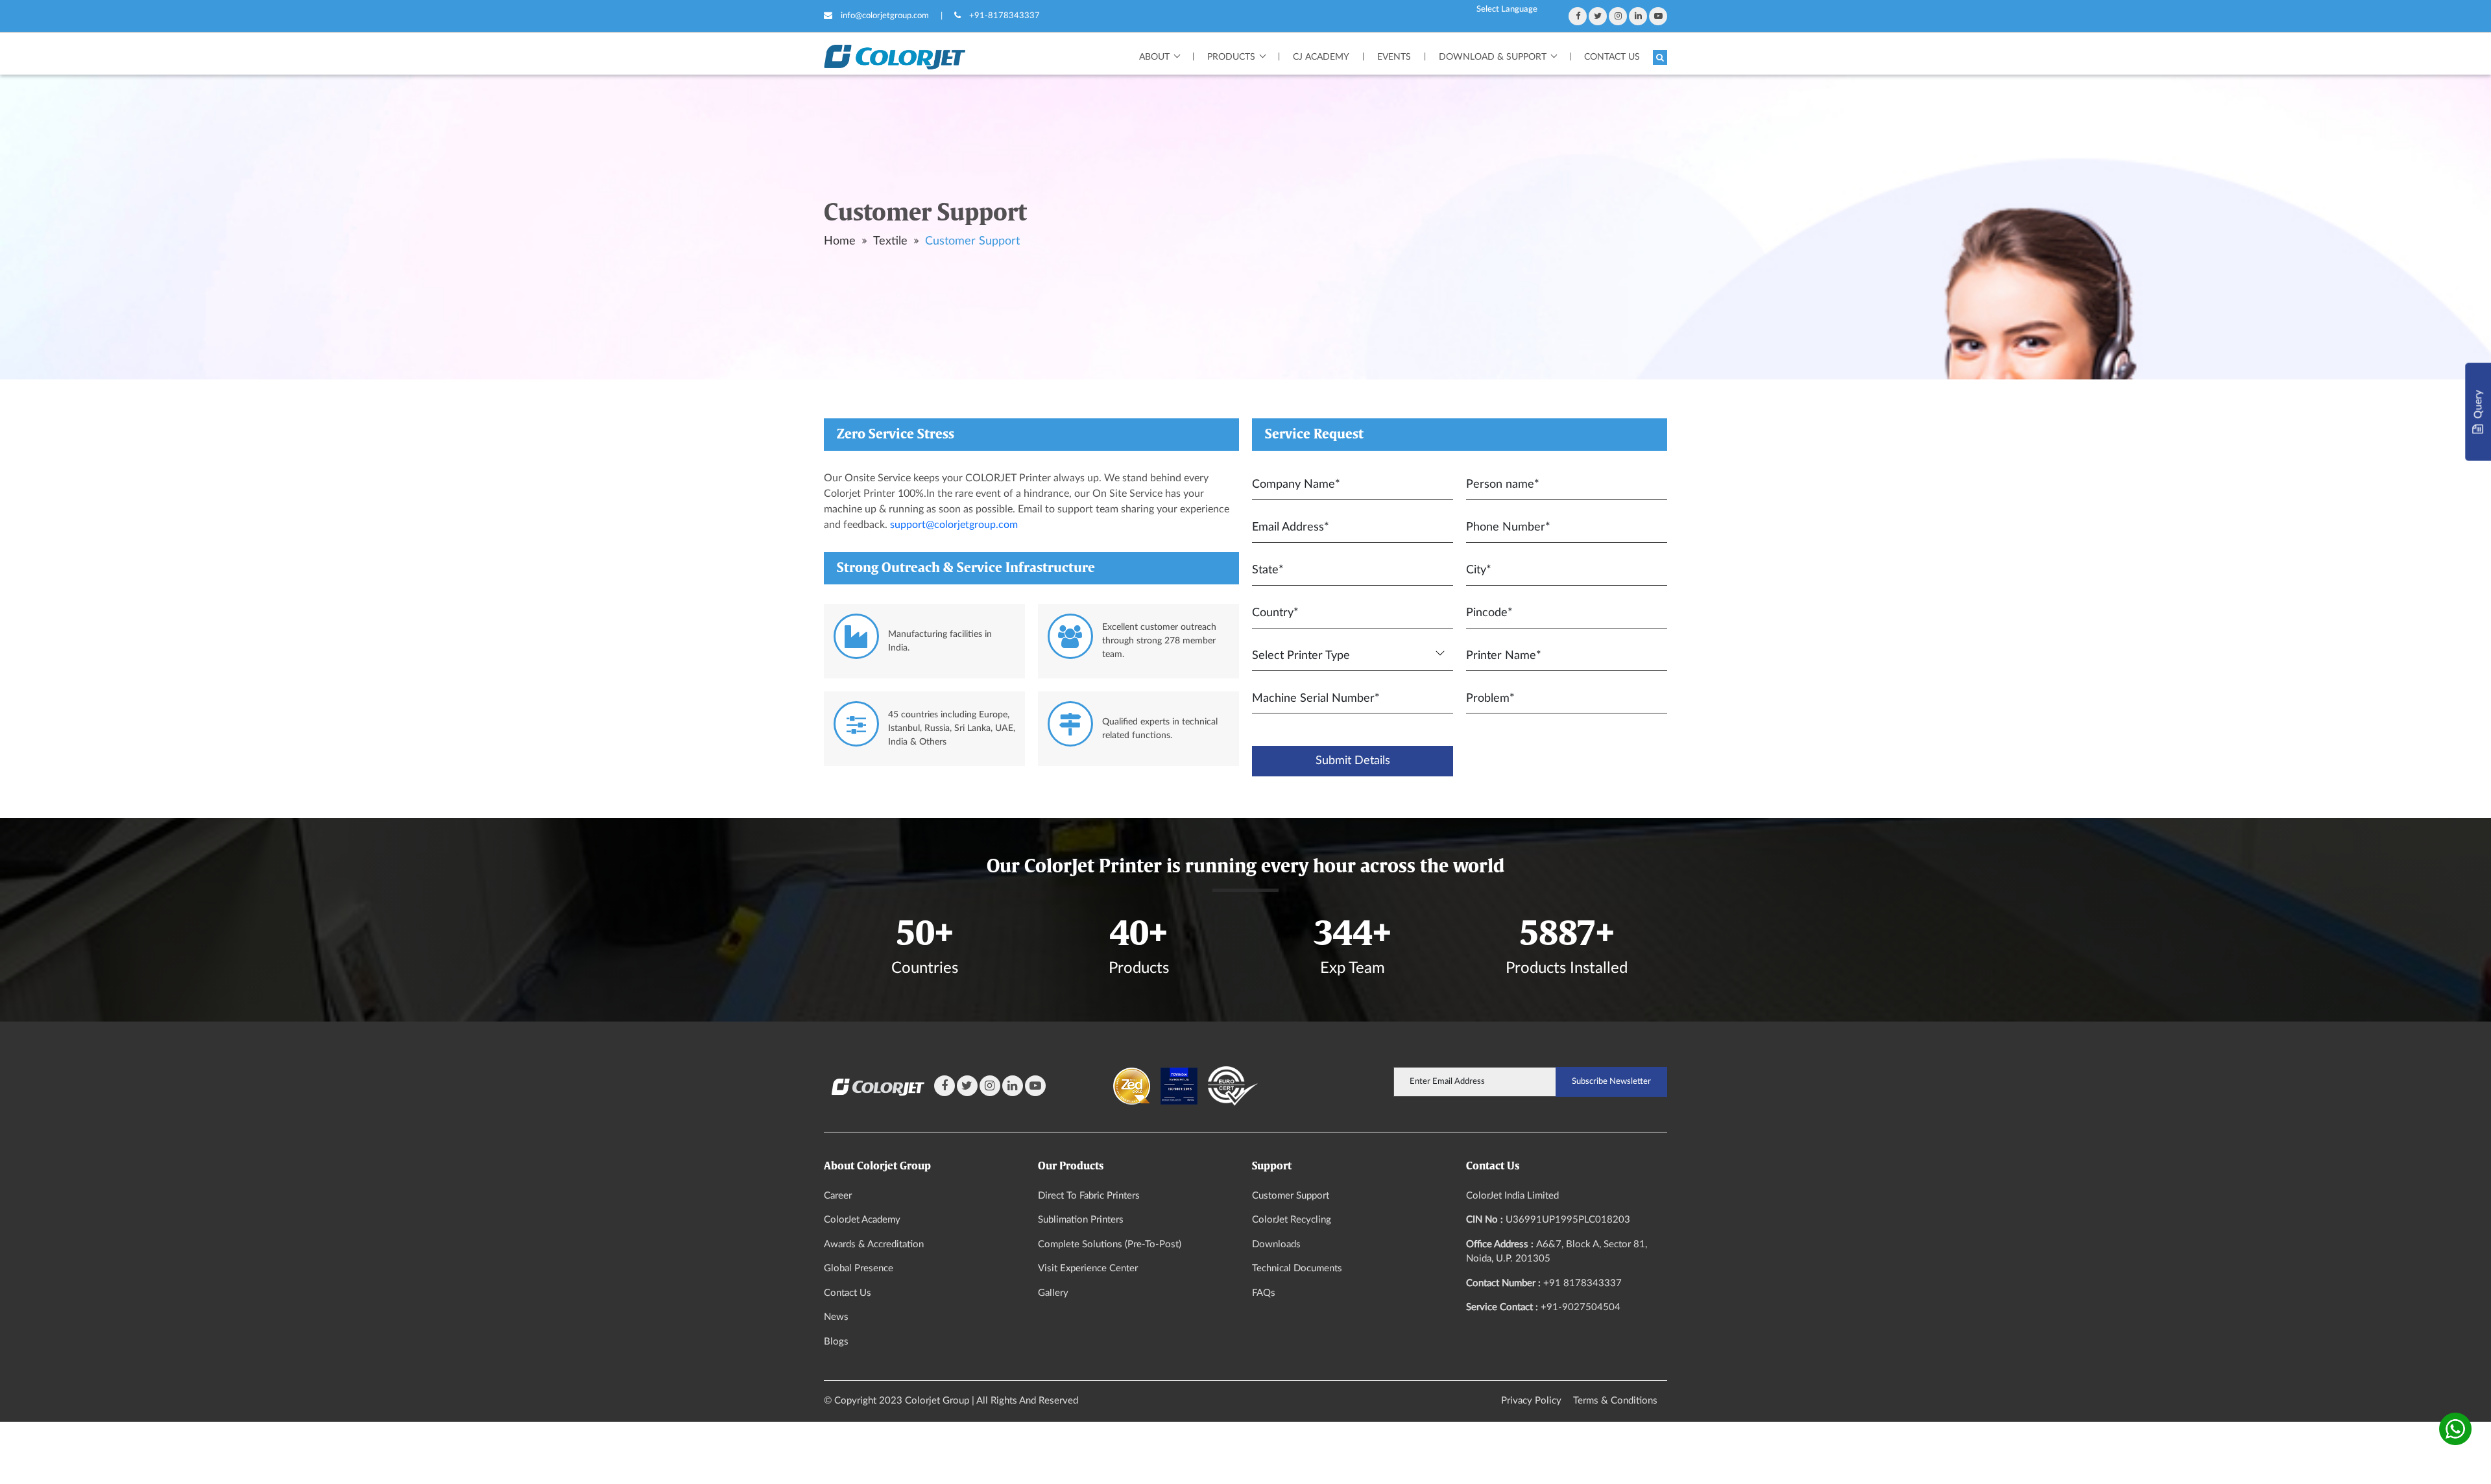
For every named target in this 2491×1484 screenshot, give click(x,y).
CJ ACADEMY (1321, 57)
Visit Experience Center (1088, 1268)
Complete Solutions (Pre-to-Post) (1110, 1244)
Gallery (1053, 1293)
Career (838, 1196)
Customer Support (972, 241)
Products (1231, 57)
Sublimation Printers (1081, 1220)
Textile (890, 241)
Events (1394, 57)
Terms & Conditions (1615, 1401)
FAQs (1264, 1293)
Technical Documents (1297, 1268)
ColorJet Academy (862, 1220)
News (836, 1317)
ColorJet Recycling (1292, 1220)
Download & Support (1493, 57)
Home (840, 241)
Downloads (1276, 1244)
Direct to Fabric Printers (1089, 1196)
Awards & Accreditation (874, 1244)
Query (2478, 406)
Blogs (836, 1342)
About (1154, 57)
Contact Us (1612, 57)
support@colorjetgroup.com (954, 525)
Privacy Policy (1531, 1401)
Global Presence (859, 1268)
